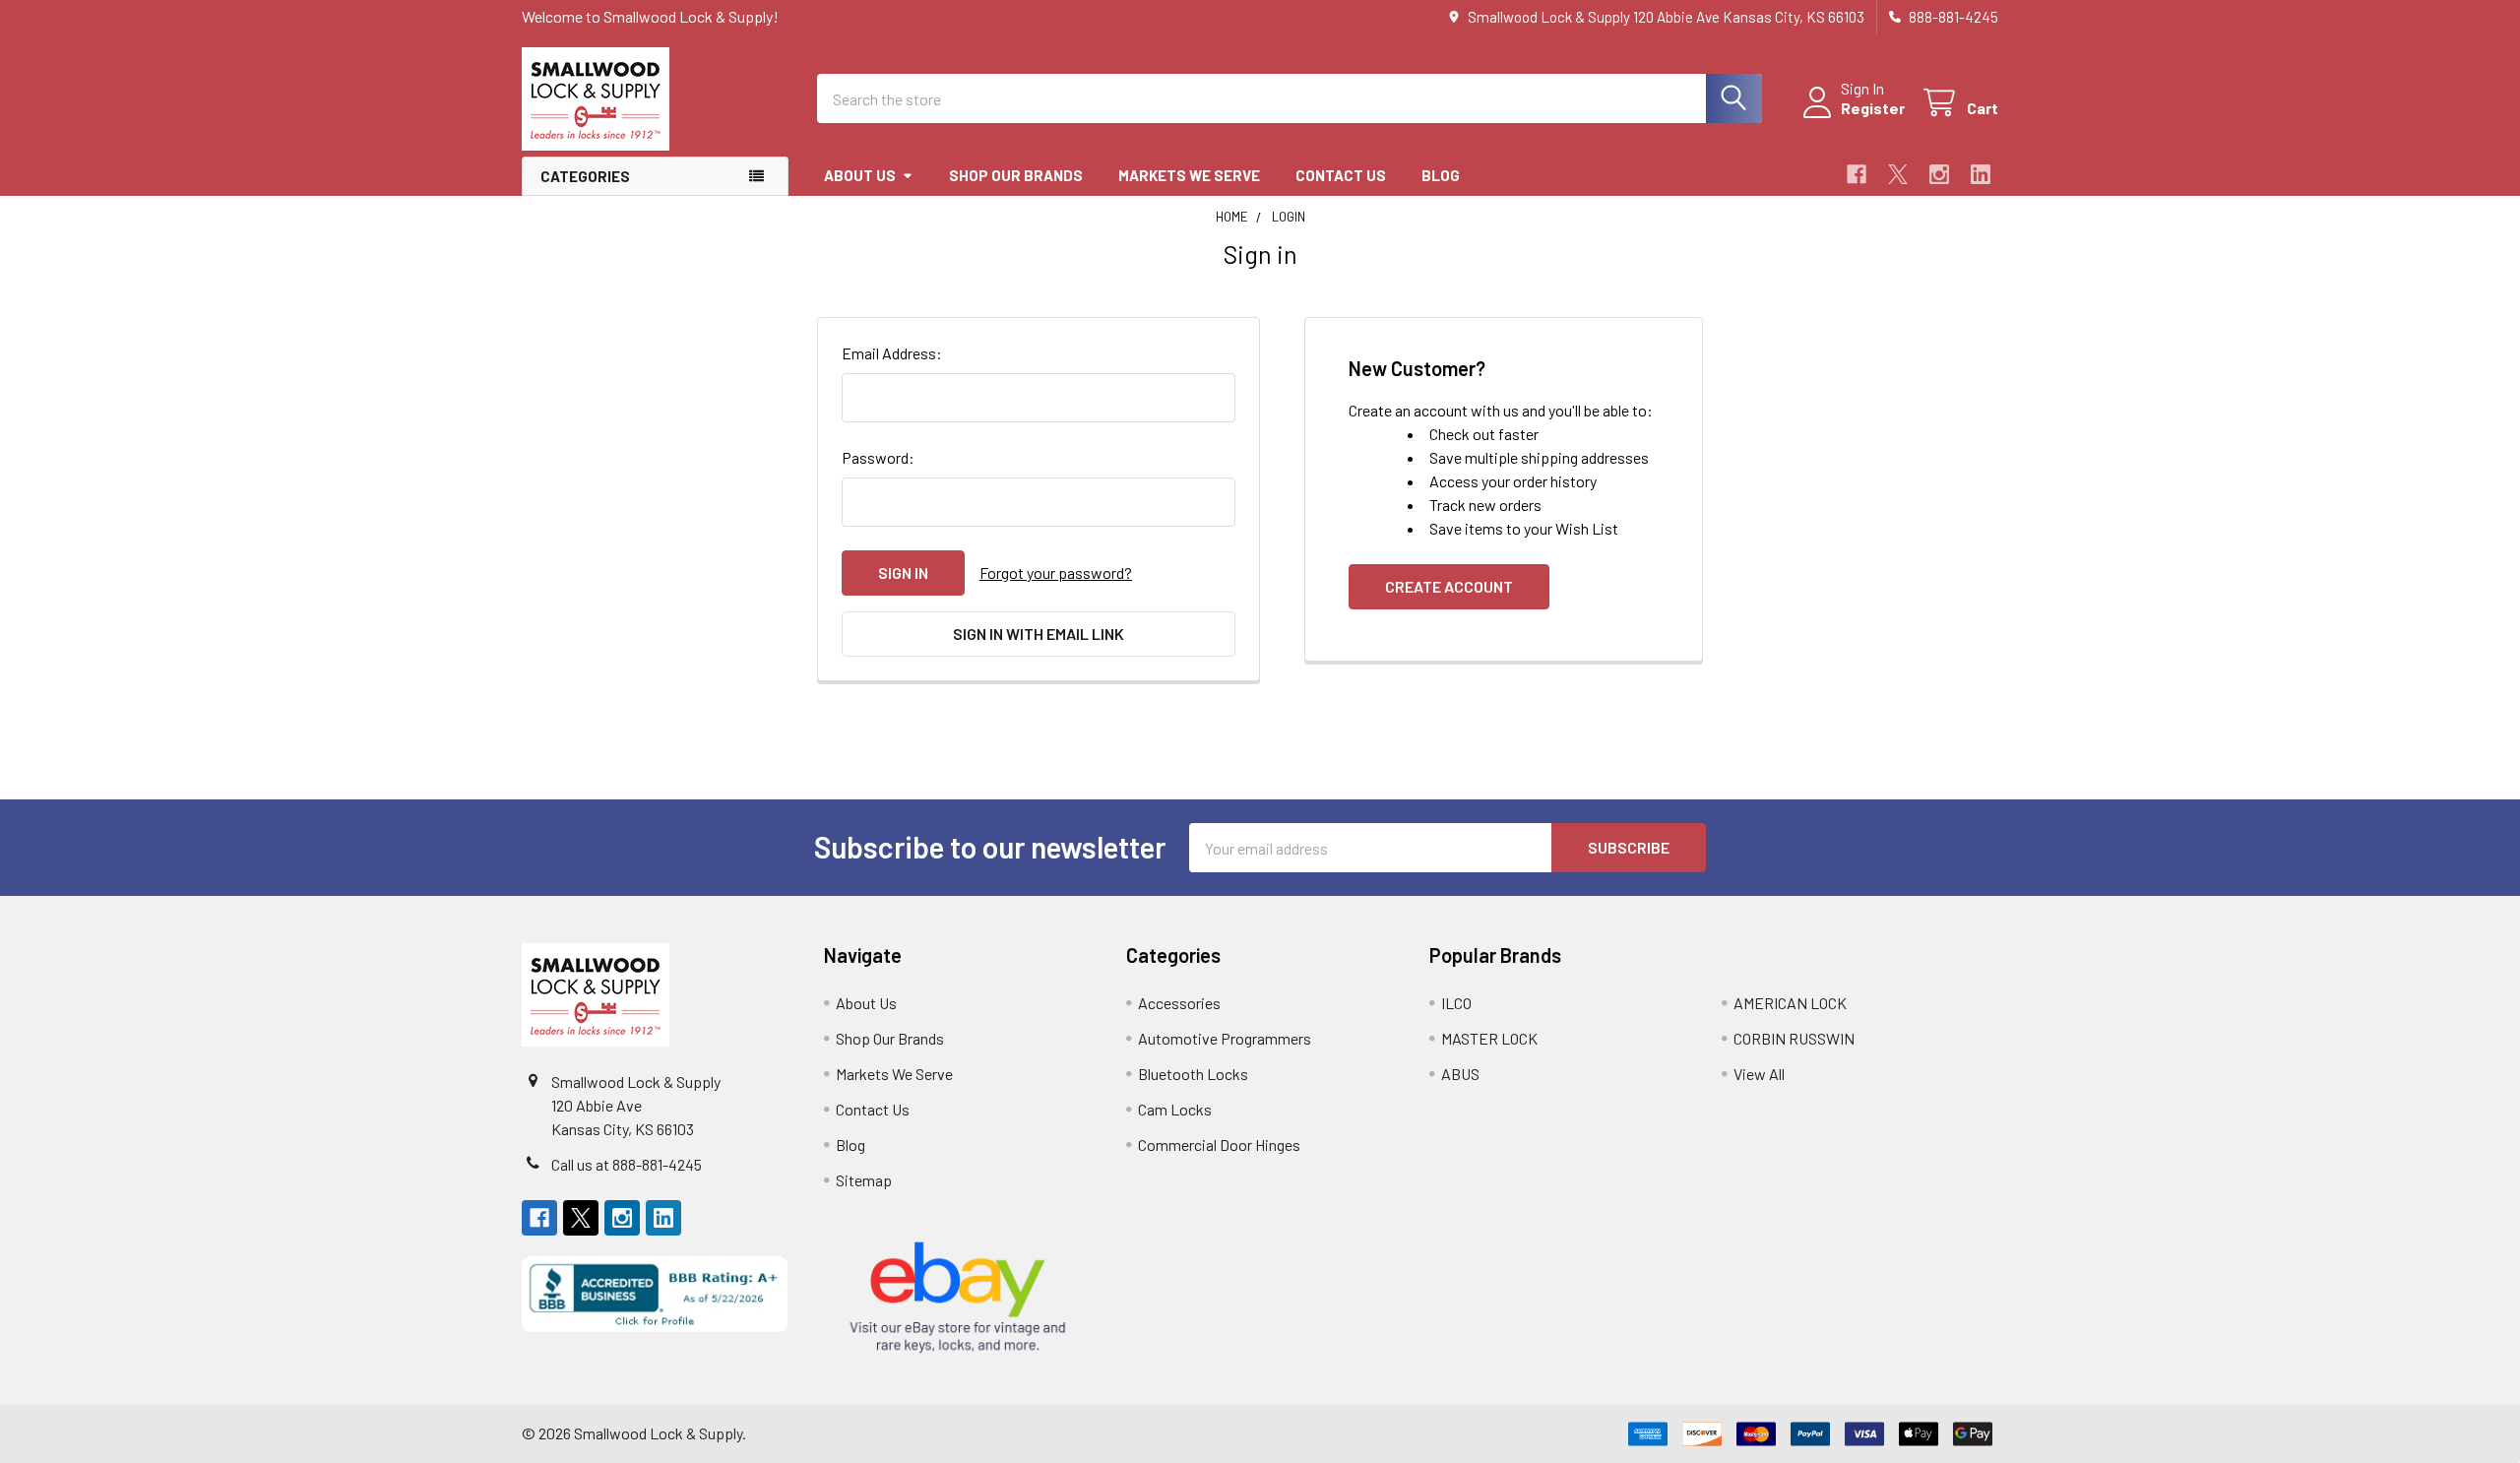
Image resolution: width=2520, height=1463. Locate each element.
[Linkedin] (1981, 174)
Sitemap (864, 1180)
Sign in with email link (1039, 634)
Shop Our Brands (1016, 175)
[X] (1898, 174)
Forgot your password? (1056, 572)
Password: (878, 457)
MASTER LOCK (1489, 1038)
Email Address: (892, 353)
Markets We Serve (1189, 175)
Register (1873, 108)
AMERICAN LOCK (1790, 1003)
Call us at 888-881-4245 (627, 1164)
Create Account (1449, 586)
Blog (1441, 175)
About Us (860, 175)
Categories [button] (585, 176)
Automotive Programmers (1225, 1038)
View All (1759, 1074)
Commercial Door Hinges (1219, 1145)
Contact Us (1341, 175)
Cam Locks (1175, 1109)
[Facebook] (1857, 174)
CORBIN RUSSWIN (1794, 1038)
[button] (655, 1294)
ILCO (1456, 1003)
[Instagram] (1939, 174)
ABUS (1460, 1074)
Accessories (1179, 1003)
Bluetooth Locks (1193, 1074)
